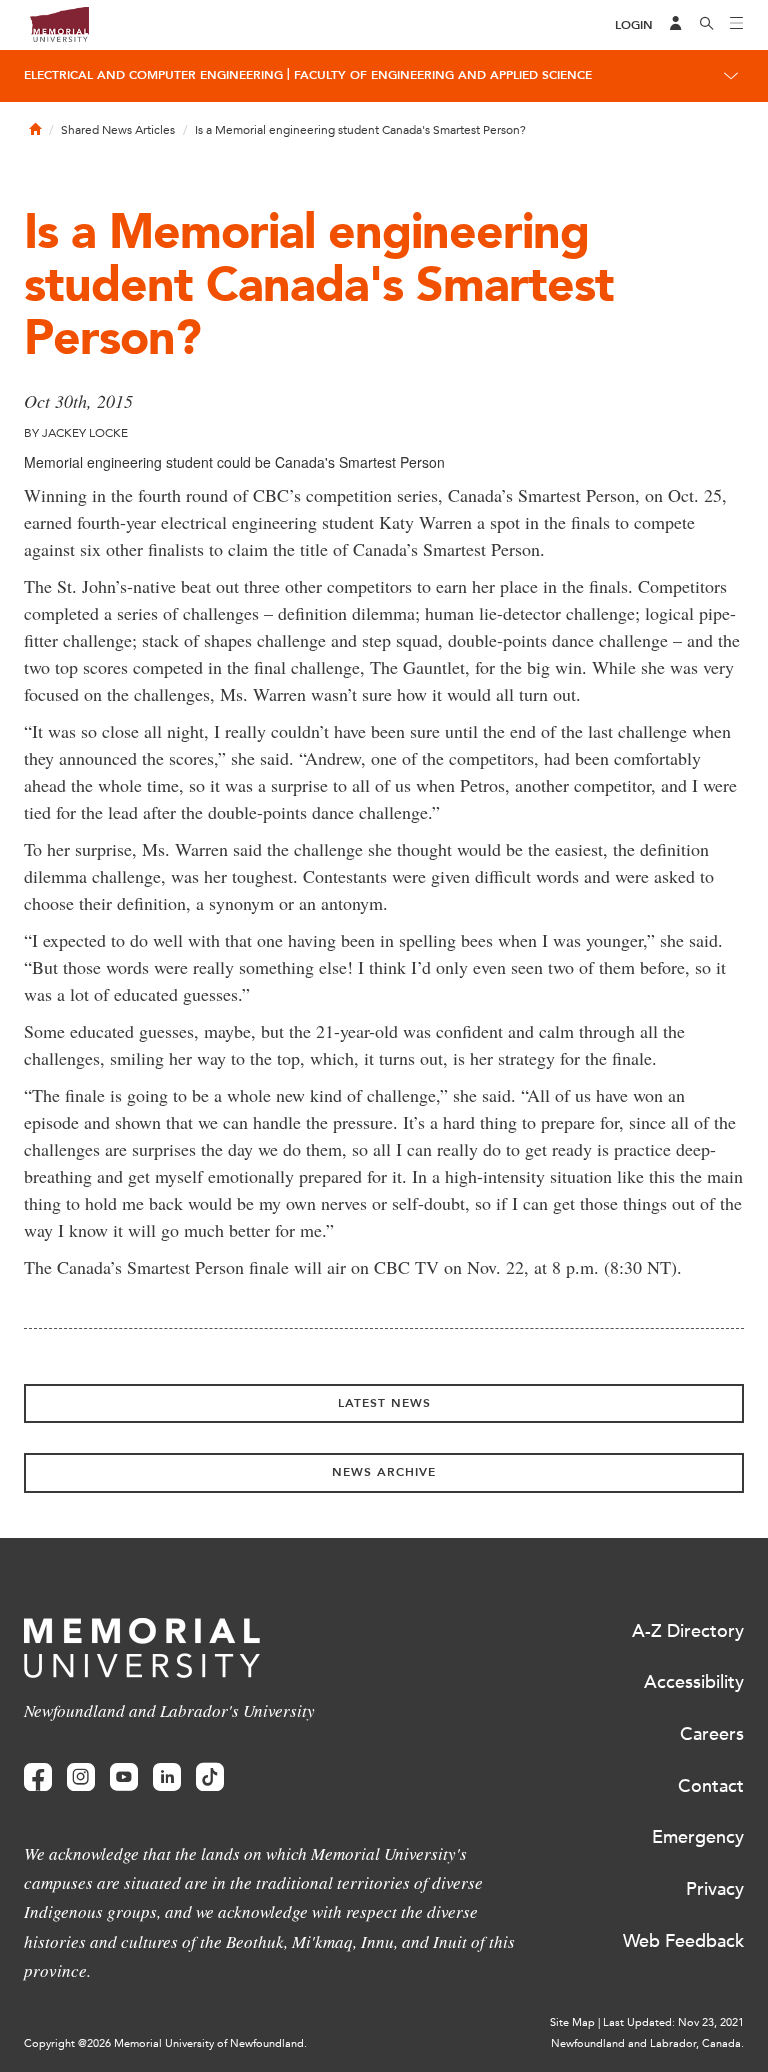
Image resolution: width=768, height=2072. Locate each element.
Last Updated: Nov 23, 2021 (673, 2022)
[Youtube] (124, 1777)
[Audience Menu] (676, 25)
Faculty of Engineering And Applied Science (443, 75)
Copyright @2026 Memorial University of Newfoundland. (165, 2043)
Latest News (384, 1403)
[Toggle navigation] (737, 25)
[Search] (707, 25)
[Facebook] (38, 1777)
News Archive (384, 1472)
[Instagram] (81, 1777)
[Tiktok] (210, 1777)
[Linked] (167, 1777)
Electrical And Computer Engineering (153, 75)
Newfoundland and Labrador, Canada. (647, 2043)
